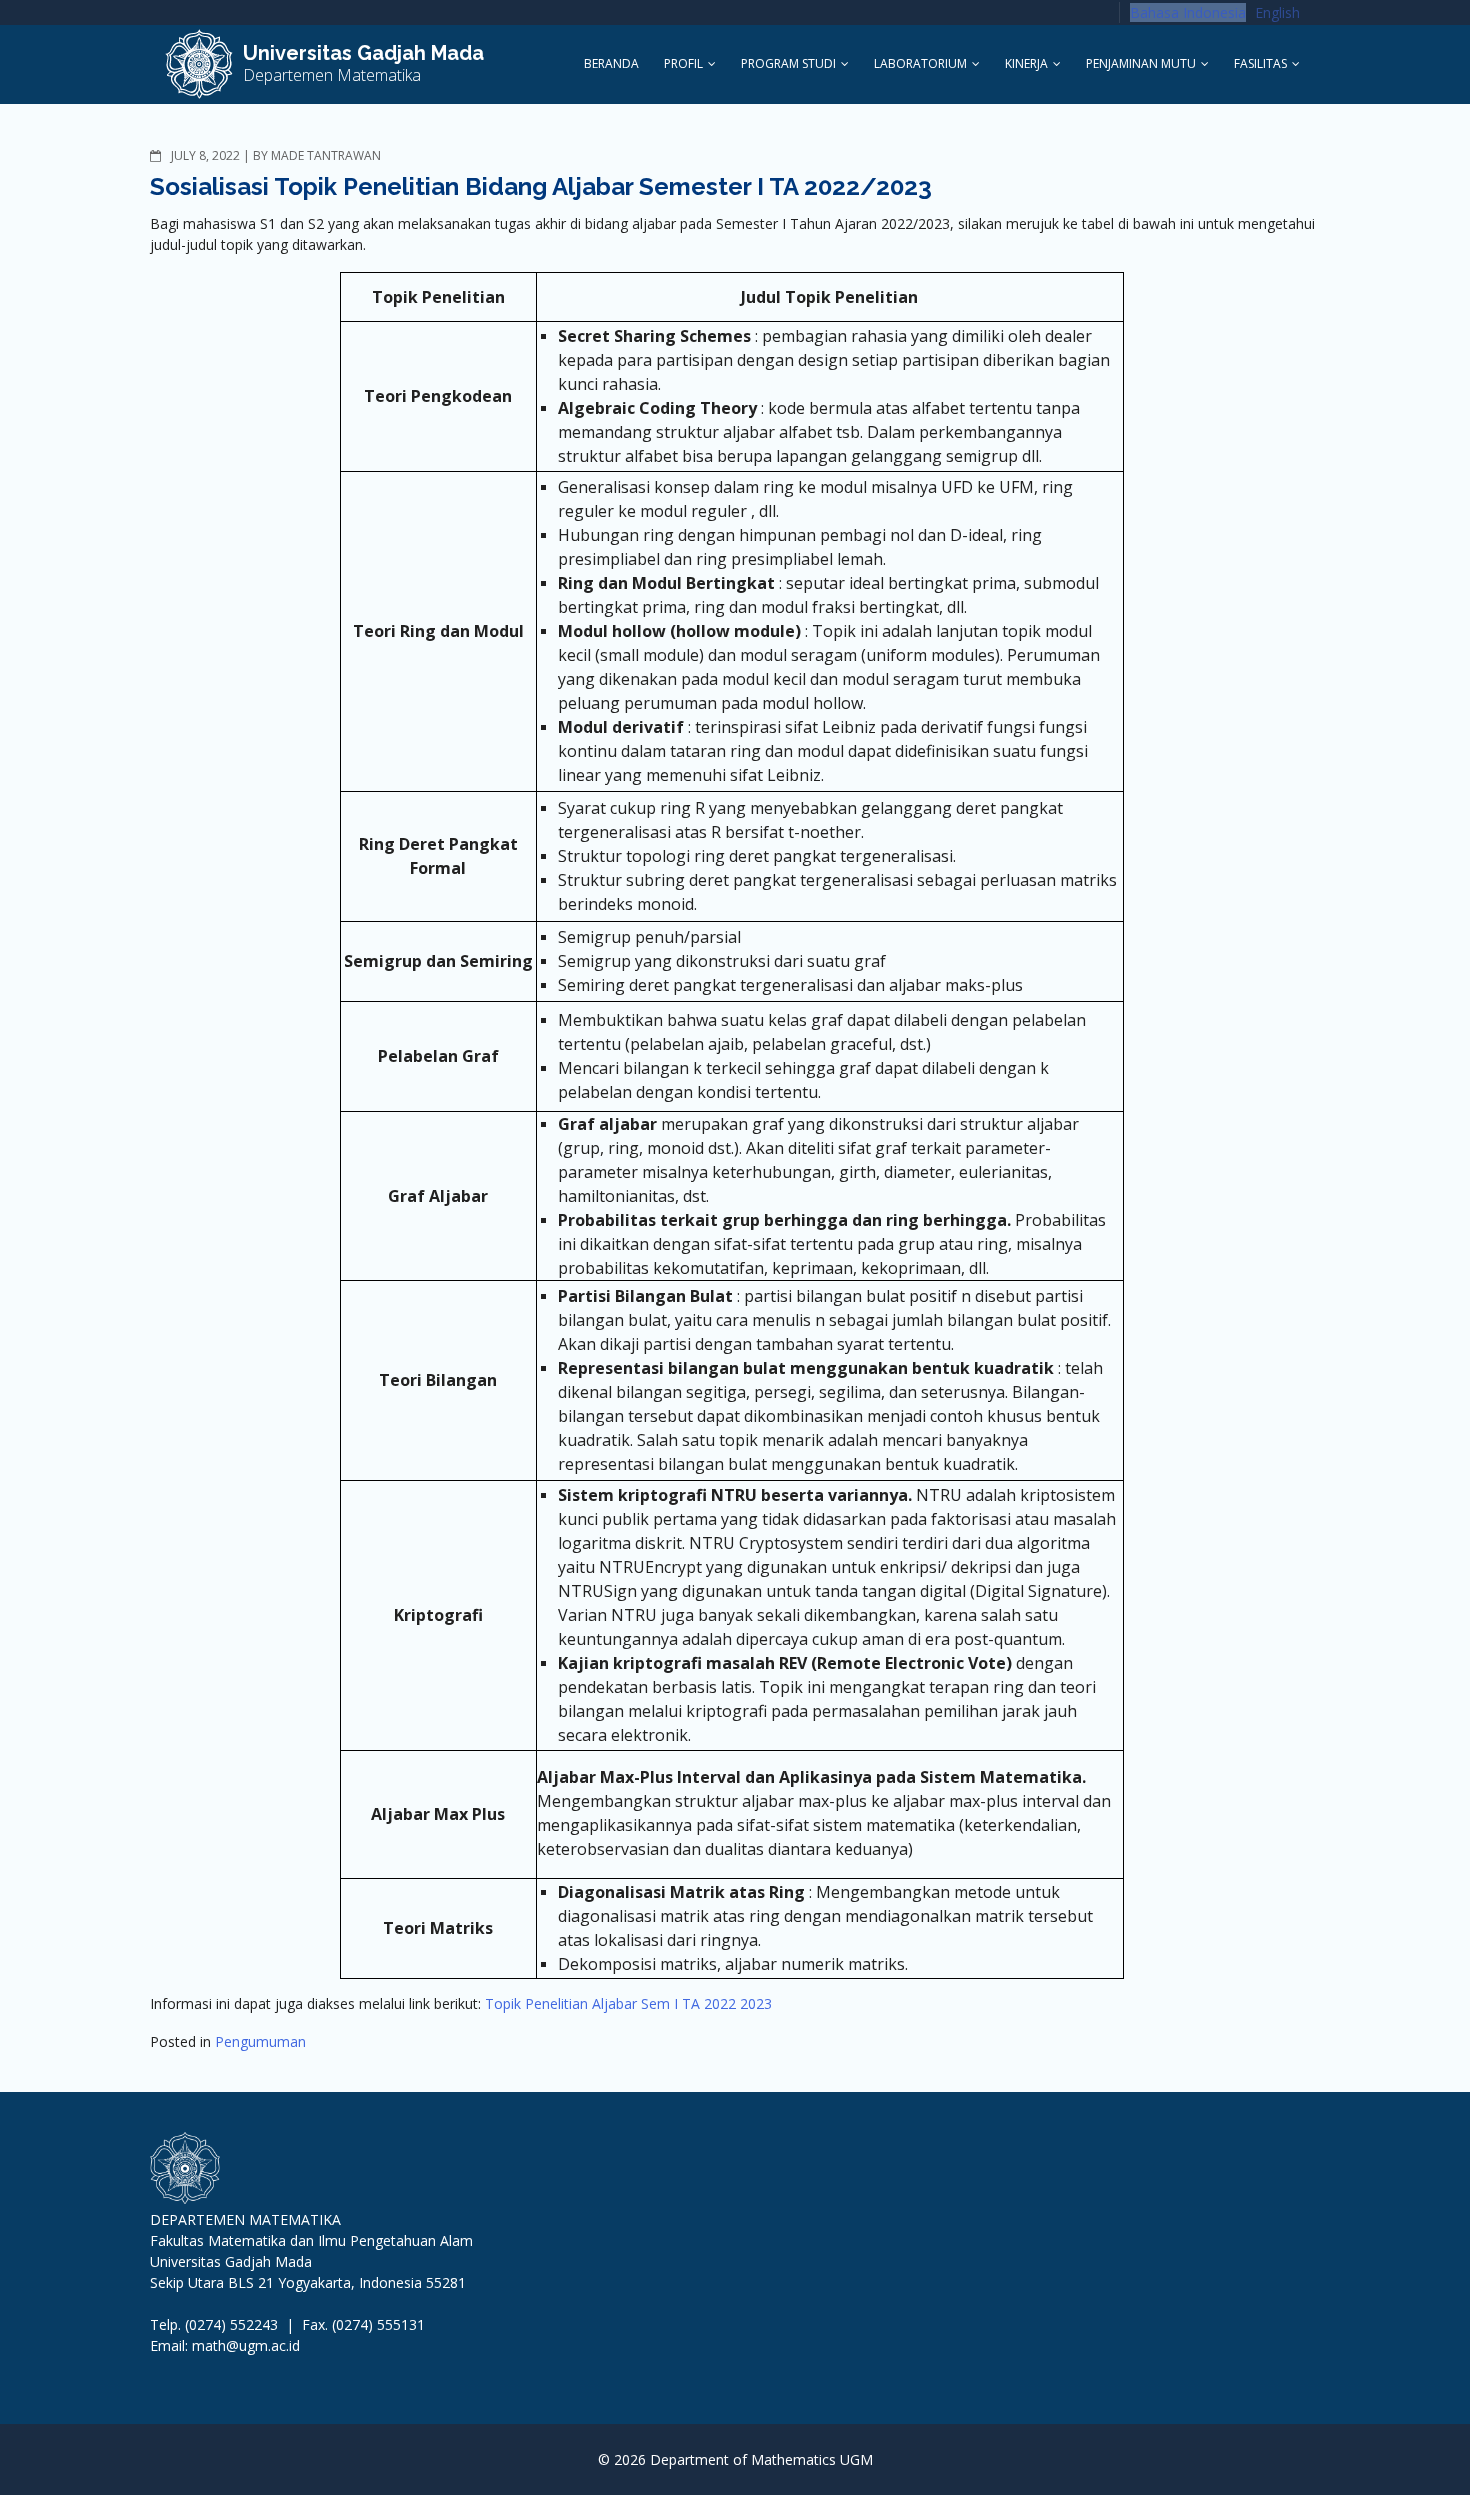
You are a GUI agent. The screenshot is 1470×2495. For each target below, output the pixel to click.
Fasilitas (1260, 63)
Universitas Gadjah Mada (363, 53)
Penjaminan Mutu (1141, 63)
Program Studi (788, 63)
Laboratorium (920, 63)
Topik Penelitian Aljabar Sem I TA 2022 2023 (628, 2003)
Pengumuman (260, 2041)
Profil (683, 63)
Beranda (611, 63)
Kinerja (1026, 63)
